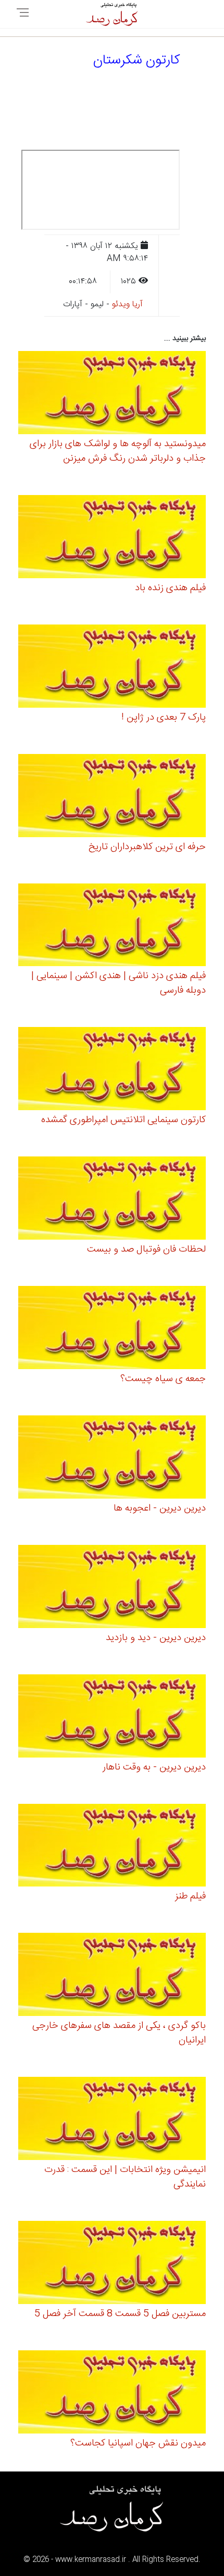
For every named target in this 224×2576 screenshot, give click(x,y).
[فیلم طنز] (112, 1847)
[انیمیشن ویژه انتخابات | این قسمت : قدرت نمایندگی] (112, 2120)
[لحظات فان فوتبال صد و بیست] (112, 1200)
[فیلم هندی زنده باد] (112, 538)
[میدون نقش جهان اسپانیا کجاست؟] (112, 2394)
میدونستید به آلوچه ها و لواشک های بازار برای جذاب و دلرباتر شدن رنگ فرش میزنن (118, 451)
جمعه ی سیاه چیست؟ (163, 1379)
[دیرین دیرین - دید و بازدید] (112, 1588)
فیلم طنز (190, 1896)
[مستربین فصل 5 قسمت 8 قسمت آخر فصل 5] (112, 2264)
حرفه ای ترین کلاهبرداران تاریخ (147, 847)
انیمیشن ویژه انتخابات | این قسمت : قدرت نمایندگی (125, 2177)
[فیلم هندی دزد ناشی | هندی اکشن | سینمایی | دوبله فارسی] (112, 926)
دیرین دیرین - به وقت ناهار (154, 1767)
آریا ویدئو (127, 304)
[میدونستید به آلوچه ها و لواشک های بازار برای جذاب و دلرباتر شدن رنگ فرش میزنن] (112, 394)
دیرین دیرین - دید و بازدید (156, 1638)
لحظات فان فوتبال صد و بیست (146, 1250)
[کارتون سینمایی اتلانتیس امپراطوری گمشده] (112, 1070)
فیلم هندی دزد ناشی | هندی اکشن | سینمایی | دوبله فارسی (119, 983)
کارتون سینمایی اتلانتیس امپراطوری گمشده (123, 1120)
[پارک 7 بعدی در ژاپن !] (112, 668)
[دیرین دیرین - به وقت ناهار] (112, 1717)
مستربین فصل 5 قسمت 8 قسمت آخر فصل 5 (120, 2314)
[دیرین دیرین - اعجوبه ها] (112, 1459)
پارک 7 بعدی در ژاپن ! (164, 718)
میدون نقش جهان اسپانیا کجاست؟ (138, 2443)
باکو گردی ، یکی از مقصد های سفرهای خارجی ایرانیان (119, 2033)
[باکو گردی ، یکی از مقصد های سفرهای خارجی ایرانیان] (112, 1976)
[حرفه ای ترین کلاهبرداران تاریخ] (112, 797)
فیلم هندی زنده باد (170, 588)
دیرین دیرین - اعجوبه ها (160, 1508)
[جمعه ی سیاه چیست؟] (112, 1329)
